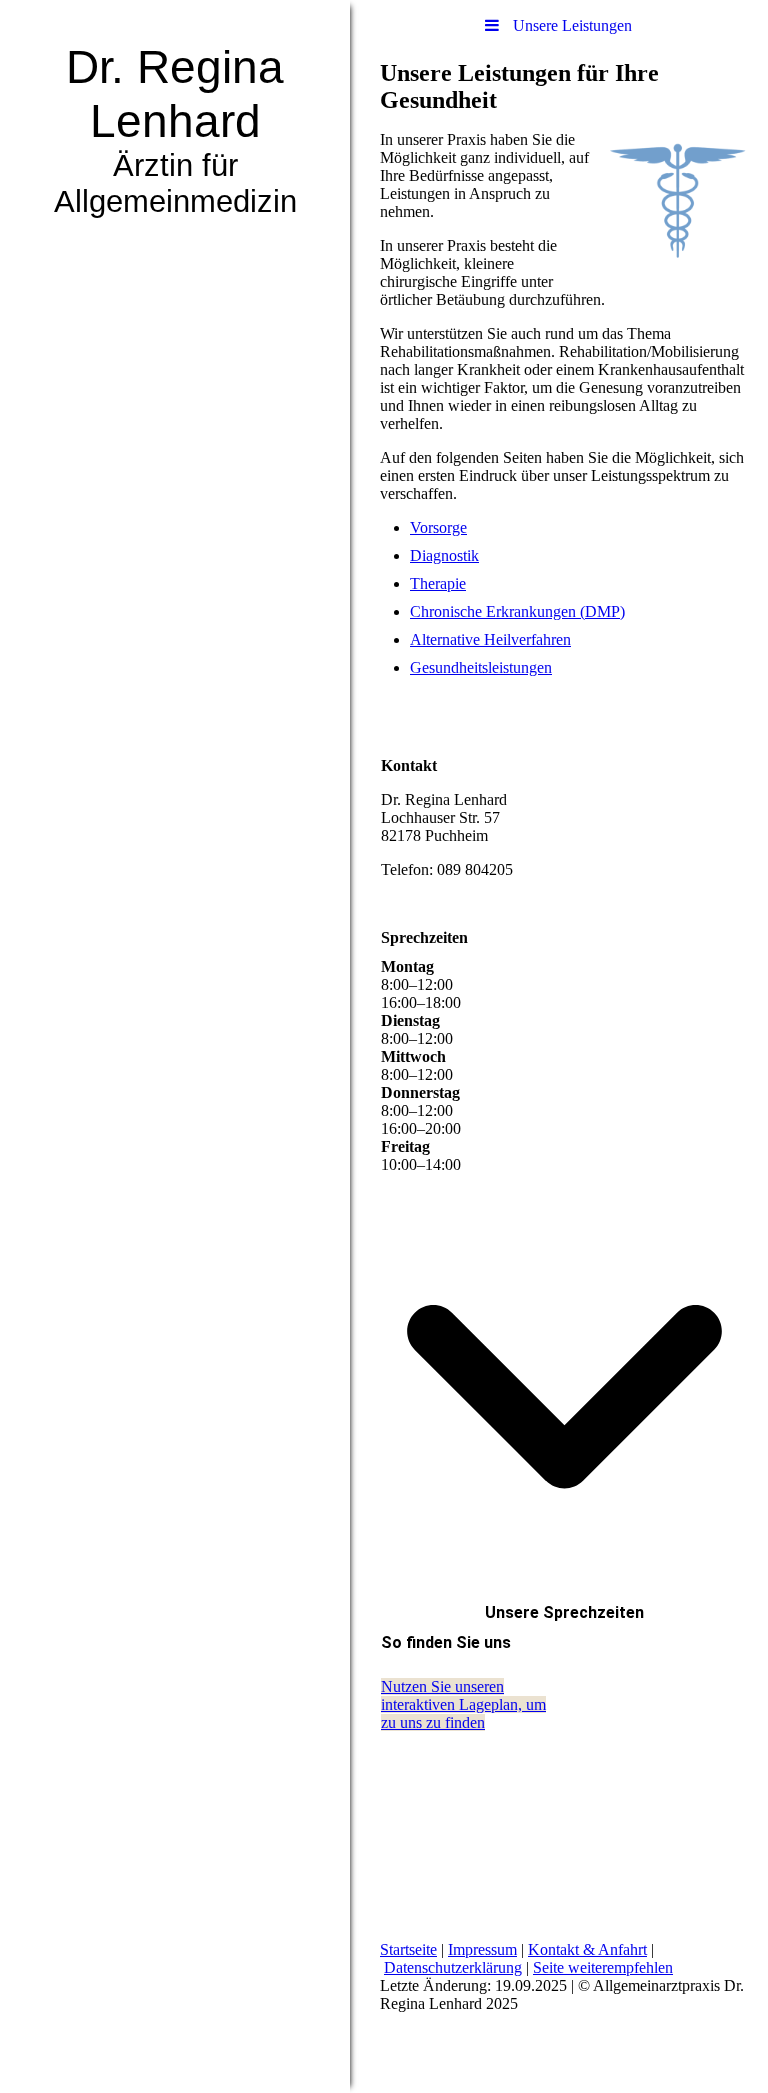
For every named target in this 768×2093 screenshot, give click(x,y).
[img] (175, 1046)
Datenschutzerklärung (453, 1967)
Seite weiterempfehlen (603, 1967)
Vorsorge (438, 527)
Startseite (408, 1949)
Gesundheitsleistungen (481, 667)
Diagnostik (444, 555)
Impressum (482, 1949)
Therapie (438, 583)
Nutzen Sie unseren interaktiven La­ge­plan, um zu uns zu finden (463, 1704)
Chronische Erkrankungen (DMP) (517, 611)
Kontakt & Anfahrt (587, 1949)
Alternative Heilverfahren (490, 639)
